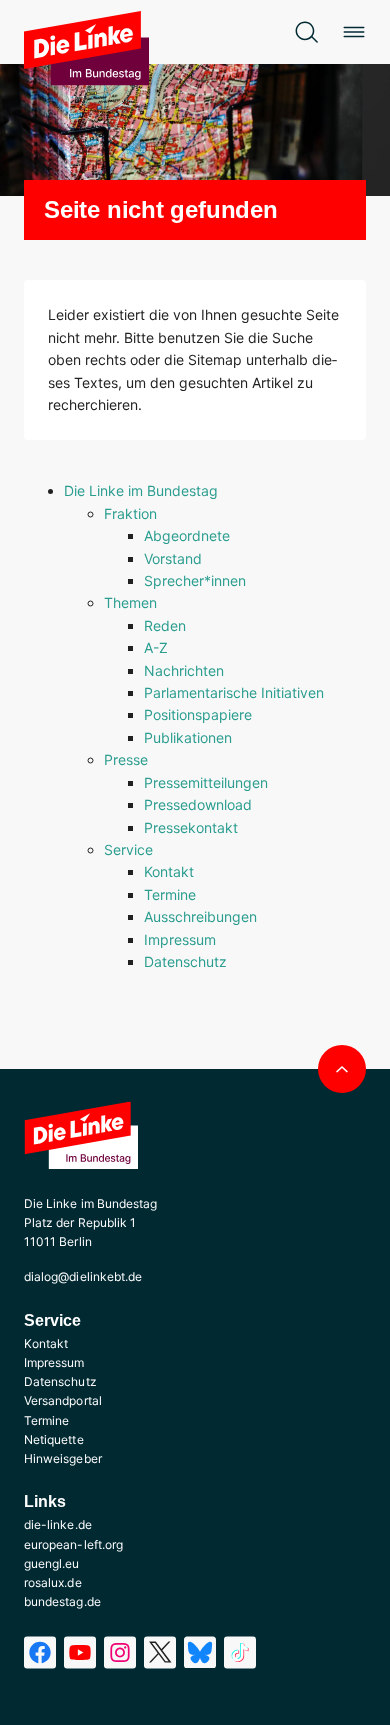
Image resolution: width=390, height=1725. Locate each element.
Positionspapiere (198, 714)
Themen (130, 602)
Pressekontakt (191, 827)
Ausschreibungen (200, 916)
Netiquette (54, 1439)
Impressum (180, 939)
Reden (165, 625)
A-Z (156, 647)
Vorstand (173, 558)
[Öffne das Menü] (354, 32)
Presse (126, 759)
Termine (170, 894)
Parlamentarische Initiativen (234, 692)
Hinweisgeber (63, 1458)
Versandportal (63, 1400)
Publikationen (188, 737)
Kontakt (169, 871)
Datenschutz (185, 961)
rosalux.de (53, 1582)
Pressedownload (198, 804)
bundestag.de (62, 1601)
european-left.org (73, 1544)
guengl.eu (52, 1563)
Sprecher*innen (195, 580)
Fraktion (130, 513)
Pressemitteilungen (206, 782)
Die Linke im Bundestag (141, 490)
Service (128, 849)
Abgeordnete (187, 535)
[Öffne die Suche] (306, 32)
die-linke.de (58, 1524)
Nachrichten (184, 670)
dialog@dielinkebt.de (83, 1276)
